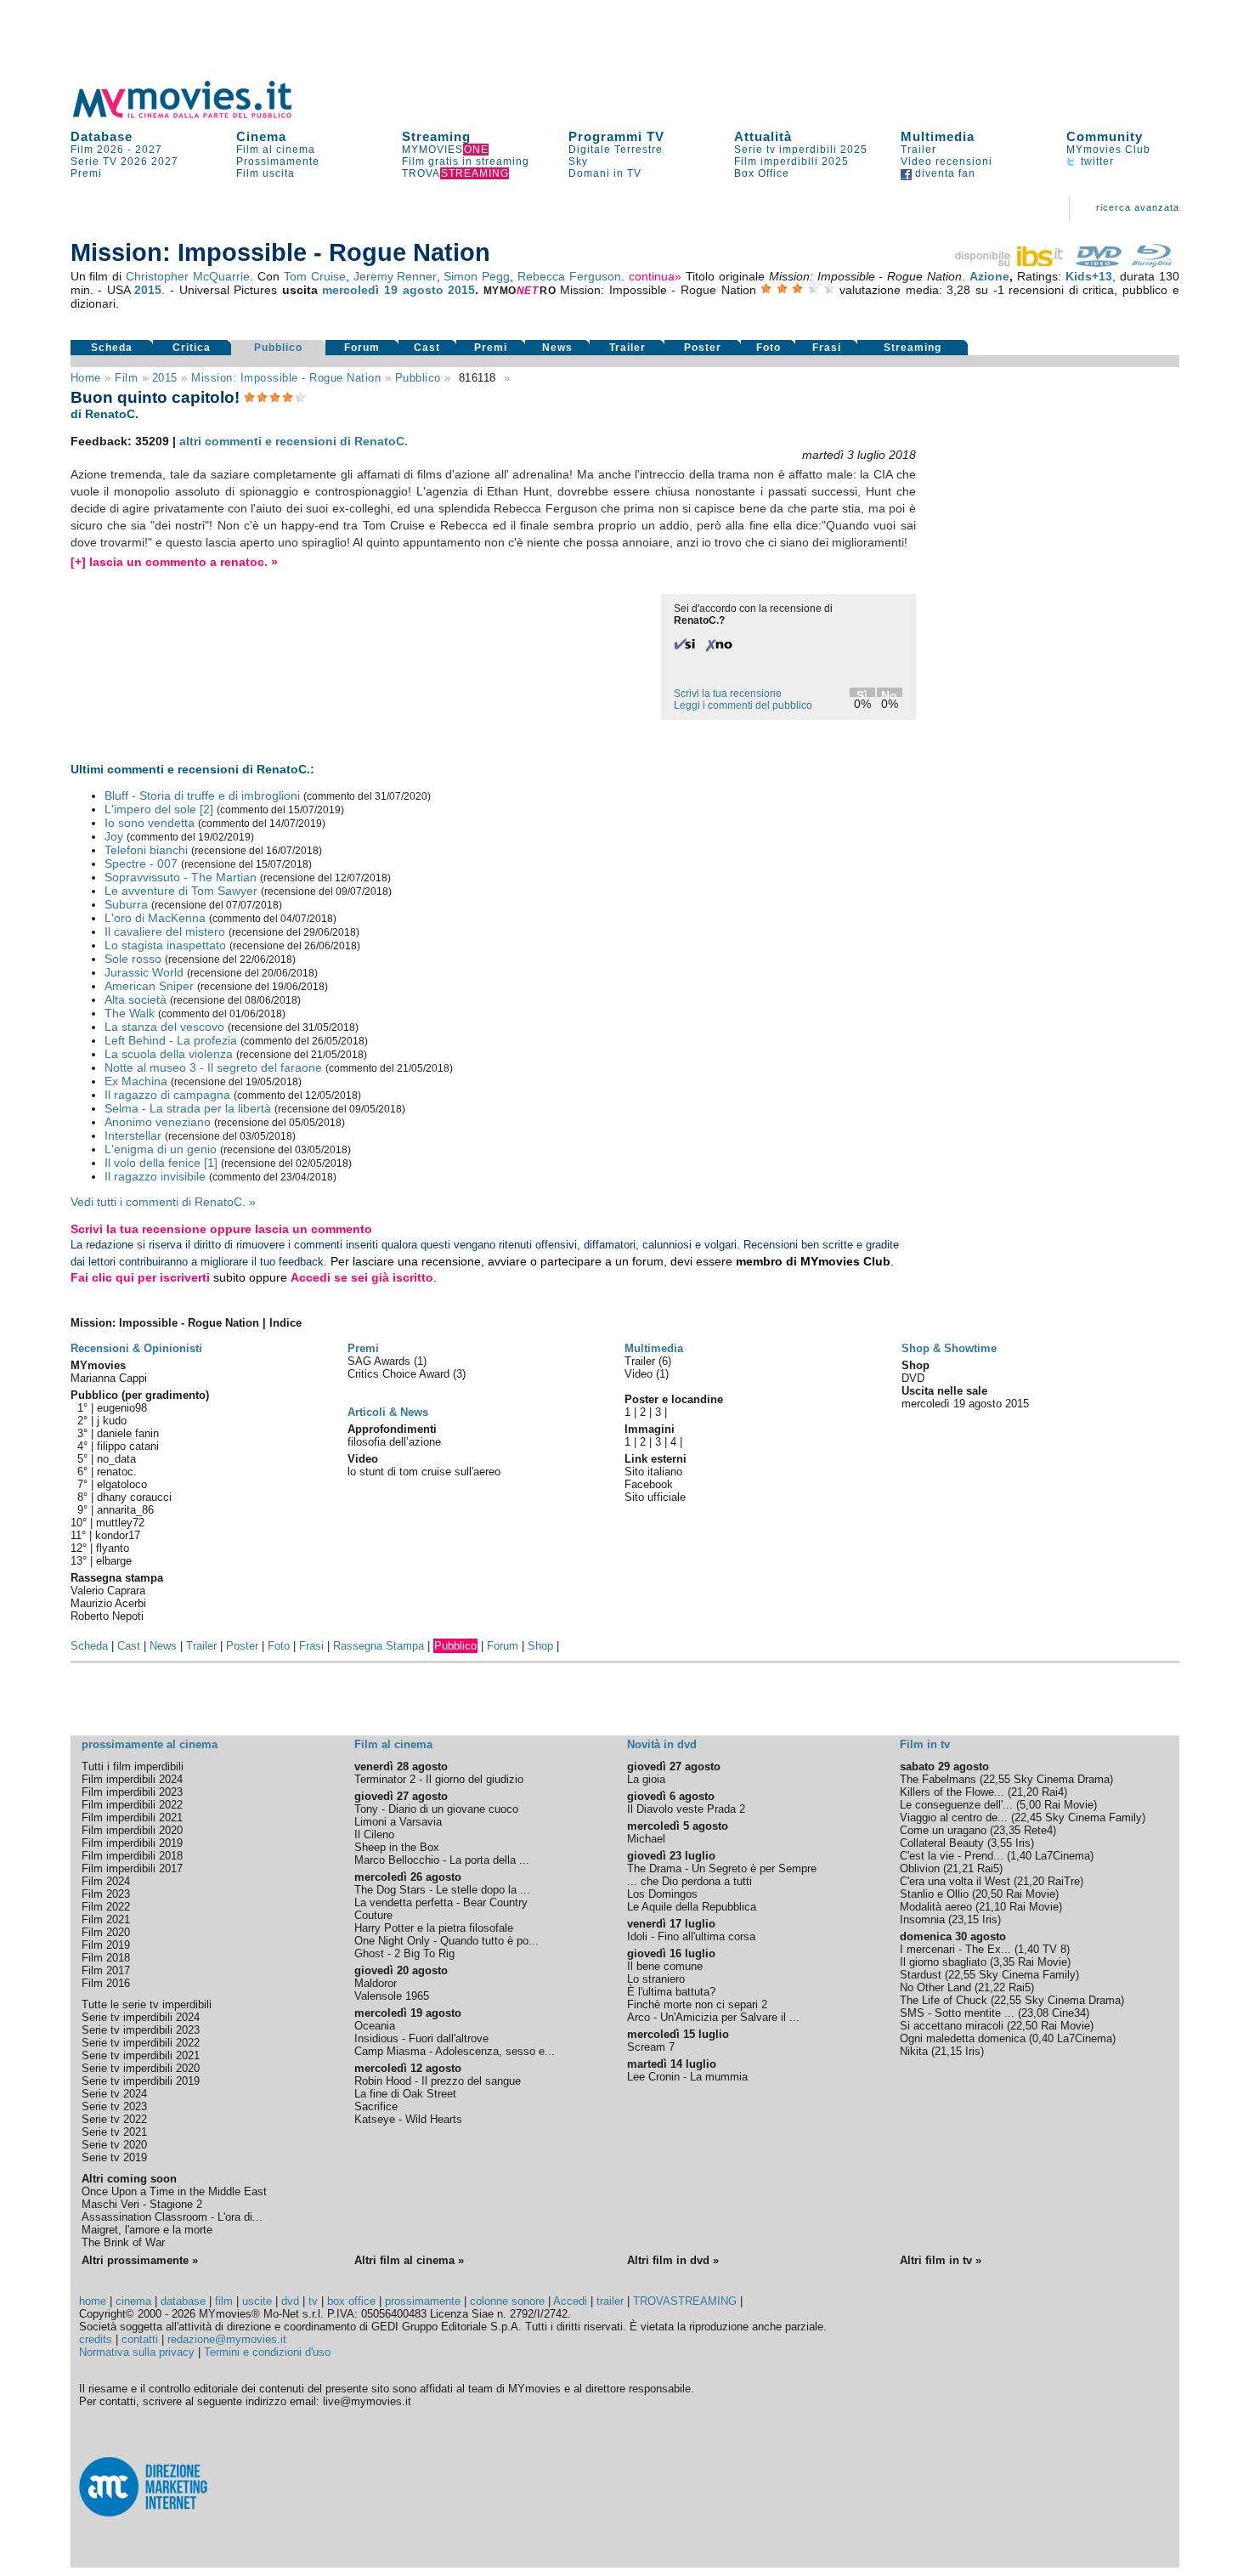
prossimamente (423, 2301)
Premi (86, 173)
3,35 (1004, 1962)
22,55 (997, 1779)
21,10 (992, 1907)
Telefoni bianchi (146, 850)
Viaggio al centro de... (954, 1817)
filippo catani (128, 1446)
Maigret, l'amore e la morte (147, 2230)
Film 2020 (106, 1932)
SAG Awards (381, 1361)
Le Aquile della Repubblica (692, 1907)
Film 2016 (106, 1983)
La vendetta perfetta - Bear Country (441, 1902)
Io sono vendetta (150, 823)
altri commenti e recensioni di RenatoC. (294, 441)
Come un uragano (943, 1830)
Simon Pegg (477, 276)
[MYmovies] (198, 115)
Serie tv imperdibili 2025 (801, 150)
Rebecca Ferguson (569, 276)
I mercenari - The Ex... (955, 1949)
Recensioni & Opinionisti (136, 1348)
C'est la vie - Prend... (952, 1856)
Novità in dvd (662, 1744)
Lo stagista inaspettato (165, 945)
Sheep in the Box (397, 1847)
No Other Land (935, 1987)
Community (1105, 136)
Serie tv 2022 (114, 2119)
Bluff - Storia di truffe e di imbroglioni (202, 795)
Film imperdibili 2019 (132, 1843)
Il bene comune (665, 1966)
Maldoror (376, 1983)
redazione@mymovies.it (227, 2339)
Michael (646, 1839)
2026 (134, 161)
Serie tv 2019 (114, 2157)
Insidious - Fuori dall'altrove (421, 2038)
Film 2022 (106, 1907)
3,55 (1001, 1843)
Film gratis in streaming (466, 161)
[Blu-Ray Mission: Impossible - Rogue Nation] (1152, 263)
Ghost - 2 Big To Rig (404, 1953)
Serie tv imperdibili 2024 (141, 2017)
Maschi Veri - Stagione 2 (142, 2204)
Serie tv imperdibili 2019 (141, 2081)
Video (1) (647, 1374)
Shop (540, 1646)
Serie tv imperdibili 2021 (141, 2055)
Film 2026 (97, 150)
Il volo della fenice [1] (161, 1163)
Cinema (261, 136)
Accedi (570, 2301)
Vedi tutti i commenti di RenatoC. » (163, 1202)
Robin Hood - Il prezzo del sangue (438, 2081)
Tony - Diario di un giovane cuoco (436, 1809)
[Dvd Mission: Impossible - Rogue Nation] (1099, 263)
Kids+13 (1089, 276)
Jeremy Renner (395, 276)
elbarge (114, 1561)
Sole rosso (133, 959)
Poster (703, 348)
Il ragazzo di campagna (167, 1095)
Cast (427, 348)
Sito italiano (653, 1472)
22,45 (1028, 1817)
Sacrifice (376, 2106)
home (93, 2301)
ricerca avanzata (1138, 207)
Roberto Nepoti (107, 1616)
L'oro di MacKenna (155, 918)
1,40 (1021, 1856)
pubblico (418, 378)
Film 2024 (106, 1881)
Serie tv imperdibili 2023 (141, 2030)
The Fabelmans (938, 1779)
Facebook (649, 1484)
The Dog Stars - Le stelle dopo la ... (442, 1890)
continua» (655, 276)
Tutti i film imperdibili (133, 1766)
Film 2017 (106, 1970)
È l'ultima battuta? (671, 1992)
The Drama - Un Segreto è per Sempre (722, 1868)
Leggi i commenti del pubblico (743, 705)
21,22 (992, 1987)
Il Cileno (374, 1834)
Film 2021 (106, 1919)
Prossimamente (278, 161)
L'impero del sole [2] (159, 809)
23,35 (1007, 1830)
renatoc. (117, 1472)
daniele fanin (128, 1433)
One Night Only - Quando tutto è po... (446, 1941)
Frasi (827, 348)
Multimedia (938, 136)
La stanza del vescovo (164, 1027)
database (183, 2301)
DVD (913, 1378)
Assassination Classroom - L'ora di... (172, 2217)
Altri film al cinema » (409, 2260)
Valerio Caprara (108, 1591)
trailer (610, 2301)
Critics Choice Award (400, 1374)
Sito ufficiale (655, 1497)
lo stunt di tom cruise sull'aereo (424, 1472)
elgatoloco (122, 1484)
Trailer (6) (648, 1361)
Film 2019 (106, 1945)
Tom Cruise (315, 276)
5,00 (1030, 1805)
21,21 (960, 1868)
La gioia (646, 1779)
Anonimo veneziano (158, 1122)
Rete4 (1038, 1830)
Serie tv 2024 (114, 2094)
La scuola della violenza (169, 1054)
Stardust (921, 1975)
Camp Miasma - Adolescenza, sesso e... (455, 2051)
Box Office (762, 173)
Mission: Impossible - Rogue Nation (286, 378)
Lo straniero (656, 1979)
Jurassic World (144, 972)
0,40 (1043, 2038)
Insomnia (922, 1919)
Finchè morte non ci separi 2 (697, 2004)
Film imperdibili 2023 (132, 1792)
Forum (362, 348)
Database (102, 136)
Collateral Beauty (942, 1843)
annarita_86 (125, 1510)
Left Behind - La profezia (171, 1040)
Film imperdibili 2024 (132, 1779)
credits (96, 2339)
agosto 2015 (439, 290)
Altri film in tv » (941, 2260)
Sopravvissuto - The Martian (181, 877)
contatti (140, 2339)
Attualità (763, 136)
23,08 (1035, 2013)
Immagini (650, 1429)
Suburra (126, 904)
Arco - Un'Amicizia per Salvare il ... (713, 2017)
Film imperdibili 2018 (132, 1856)
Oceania (375, 2026)
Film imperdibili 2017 (132, 1868)
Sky (578, 161)
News (557, 348)
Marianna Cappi (109, 1378)
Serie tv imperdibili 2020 (141, 2068)
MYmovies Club (1108, 150)
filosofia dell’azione (394, 1442)
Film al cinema (276, 150)
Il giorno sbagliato (943, 1962)
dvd (290, 2301)
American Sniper (149, 986)
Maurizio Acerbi (108, 1603)
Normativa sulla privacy (137, 2352)
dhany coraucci (134, 1497)
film (126, 378)
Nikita (914, 2051)
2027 (149, 150)
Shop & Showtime (949, 1348)
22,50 (1024, 2026)
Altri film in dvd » (673, 2260)
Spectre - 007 (141, 863)
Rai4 (1053, 1792)
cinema (133, 2301)
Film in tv (925, 1744)
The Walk (130, 1013)
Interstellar (133, 1135)
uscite (257, 2301)
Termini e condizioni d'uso (267, 2352)
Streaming (436, 136)
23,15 (965, 1919)
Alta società (136, 999)
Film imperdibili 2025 (791, 161)
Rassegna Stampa (379, 1646)
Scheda (112, 348)
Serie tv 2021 (114, 2132)
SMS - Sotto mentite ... (957, 2013)
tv (313, 2301)
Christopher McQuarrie (188, 276)
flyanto (113, 1548)
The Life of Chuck (944, 2000)
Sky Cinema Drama (1062, 1779)
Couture (373, 1915)
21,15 (948, 2051)
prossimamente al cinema (150, 1744)
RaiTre (1064, 1881)
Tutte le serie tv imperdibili (147, 2004)
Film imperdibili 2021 (132, 1817)
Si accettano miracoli (952, 2026)
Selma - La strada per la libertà (188, 1108)
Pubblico (278, 348)
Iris (1023, 1843)
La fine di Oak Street (405, 2094)
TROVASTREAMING (685, 2301)
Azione (989, 276)
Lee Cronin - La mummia (687, 2077)
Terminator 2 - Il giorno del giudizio (439, 1779)
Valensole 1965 (392, 1996)
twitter (1096, 161)
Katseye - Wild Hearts (408, 2119)
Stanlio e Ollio (934, 1894)
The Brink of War (123, 2242)
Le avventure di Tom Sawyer (181, 891)
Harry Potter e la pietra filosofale (434, 1928)
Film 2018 (106, 1958)
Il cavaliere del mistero (165, 931)
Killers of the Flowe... (952, 1792)
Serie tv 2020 (114, 2145)
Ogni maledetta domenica (963, 2038)
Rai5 (988, 1868)
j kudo (112, 1421)
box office (351, 2301)
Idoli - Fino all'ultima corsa (691, 1936)
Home (86, 378)
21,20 (1025, 1792)
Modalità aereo (936, 1907)
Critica (192, 348)
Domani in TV (605, 173)
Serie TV (94, 161)
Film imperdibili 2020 (132, 1830)
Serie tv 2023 (114, 2106)
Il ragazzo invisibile (155, 1176)
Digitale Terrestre (616, 150)
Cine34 (1069, 2013)
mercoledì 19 (360, 290)
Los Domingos (662, 1894)
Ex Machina (136, 1081)
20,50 (989, 1894)
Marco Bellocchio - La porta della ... (442, 1860)
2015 (148, 290)
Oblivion (920, 1868)
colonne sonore (507, 2301)
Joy (114, 836)
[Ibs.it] (1010, 263)
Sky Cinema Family (1094, 1817)
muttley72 (120, 1523)
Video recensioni (947, 161)
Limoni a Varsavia (398, 1822)
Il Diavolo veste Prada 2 (686, 1809)
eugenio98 (122, 1408)
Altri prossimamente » (140, 2260)
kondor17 (118, 1535)
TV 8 (1054, 1949)
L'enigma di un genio (161, 1149)
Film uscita (266, 173)
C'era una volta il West (955, 1881)
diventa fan (944, 173)
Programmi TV (616, 136)
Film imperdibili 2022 (132, 1805)
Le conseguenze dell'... (956, 1805)
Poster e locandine (674, 1399)
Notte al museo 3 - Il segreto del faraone (213, 1067)
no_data (116, 1459)
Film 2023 (106, 1894)
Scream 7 (651, 2047)
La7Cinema (1062, 1856)
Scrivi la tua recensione (728, 694)
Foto (769, 348)
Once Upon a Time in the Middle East (174, 2191)
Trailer (918, 150)
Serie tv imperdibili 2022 (141, 2043)
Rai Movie (1069, 1805)
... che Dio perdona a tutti (689, 1881)
